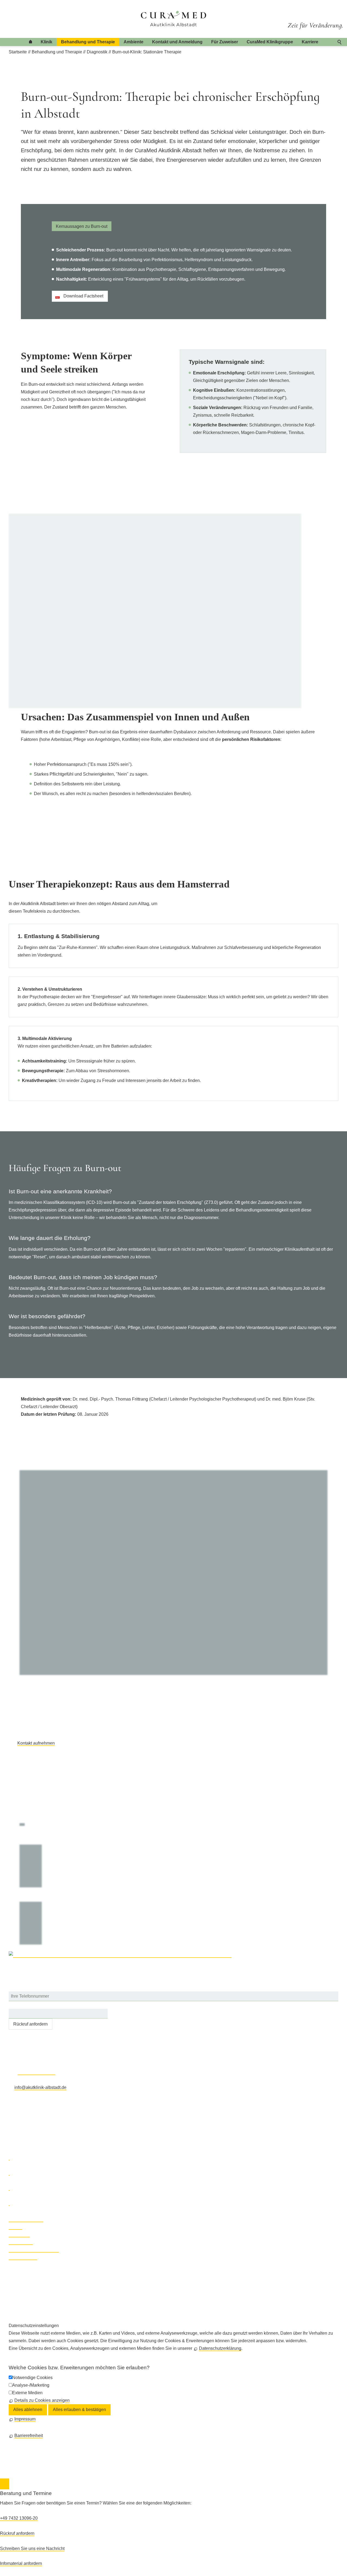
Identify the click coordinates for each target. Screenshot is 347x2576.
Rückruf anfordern (30, 2024)
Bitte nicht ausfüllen (28, 2005)
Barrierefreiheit (23, 2257)
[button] (9, 2158)
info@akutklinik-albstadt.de (40, 2087)
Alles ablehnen (28, 2410)
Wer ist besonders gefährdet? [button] (47, 1316)
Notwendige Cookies (32, 2378)
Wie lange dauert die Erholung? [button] (50, 1238)
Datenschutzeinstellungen (34, 2250)
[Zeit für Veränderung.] (315, 21)
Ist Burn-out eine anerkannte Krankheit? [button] (60, 1191)
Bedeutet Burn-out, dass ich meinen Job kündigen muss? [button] (83, 1277)
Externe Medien (27, 2393)
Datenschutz (21, 2242)
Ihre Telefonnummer (28, 1987)
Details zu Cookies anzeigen (42, 2400)
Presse (15, 2227)
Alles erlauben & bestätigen (79, 2410)
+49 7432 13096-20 (36, 2072)
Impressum (19, 2235)
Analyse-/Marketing (31, 2385)
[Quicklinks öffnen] (5, 2484)
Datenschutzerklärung (220, 2348)
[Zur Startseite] (174, 19)
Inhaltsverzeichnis (26, 2219)
